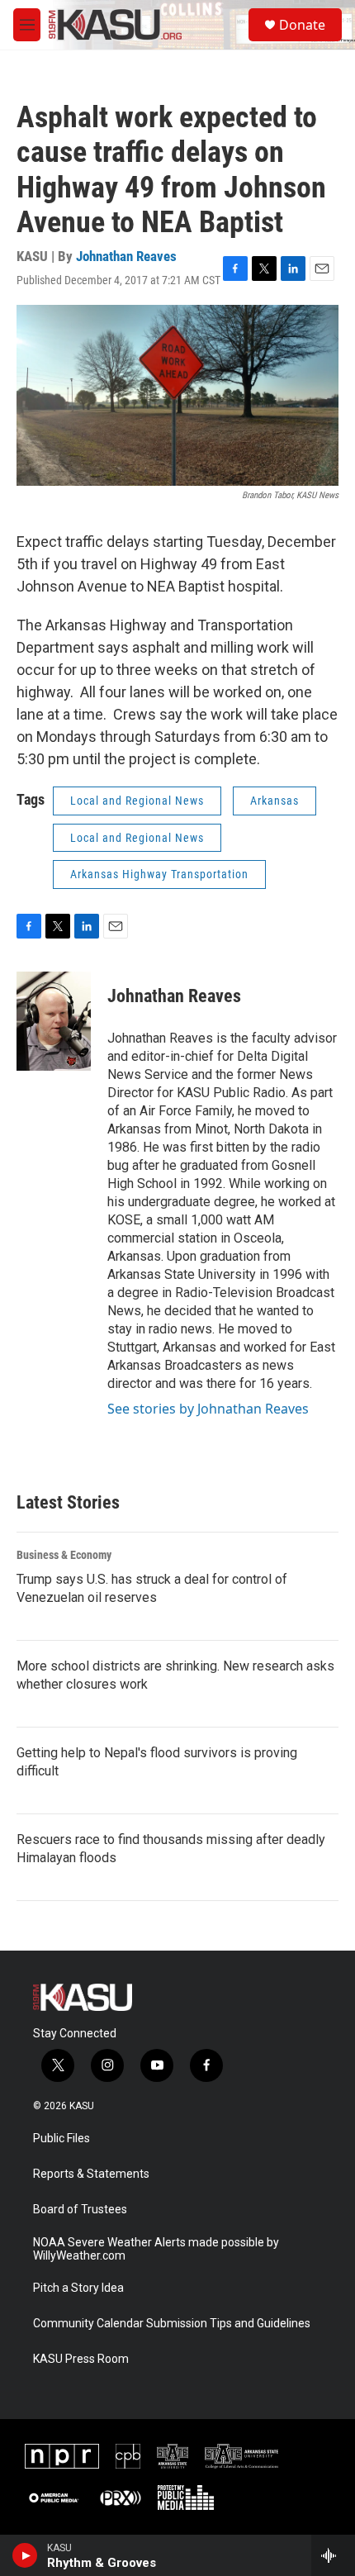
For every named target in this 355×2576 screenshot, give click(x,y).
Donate (302, 25)
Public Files (62, 2139)
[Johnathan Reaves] (54, 1021)
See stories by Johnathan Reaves (208, 1409)
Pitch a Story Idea (78, 2288)
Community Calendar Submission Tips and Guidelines (172, 2324)
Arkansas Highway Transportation (159, 874)
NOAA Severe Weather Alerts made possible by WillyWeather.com (156, 2249)
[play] (25, 2555)
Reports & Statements (91, 2174)
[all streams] (333, 2555)
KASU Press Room (81, 2359)
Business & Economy (64, 1555)
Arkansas (275, 801)
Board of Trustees (80, 2210)
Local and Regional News (137, 801)
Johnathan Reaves (126, 256)
